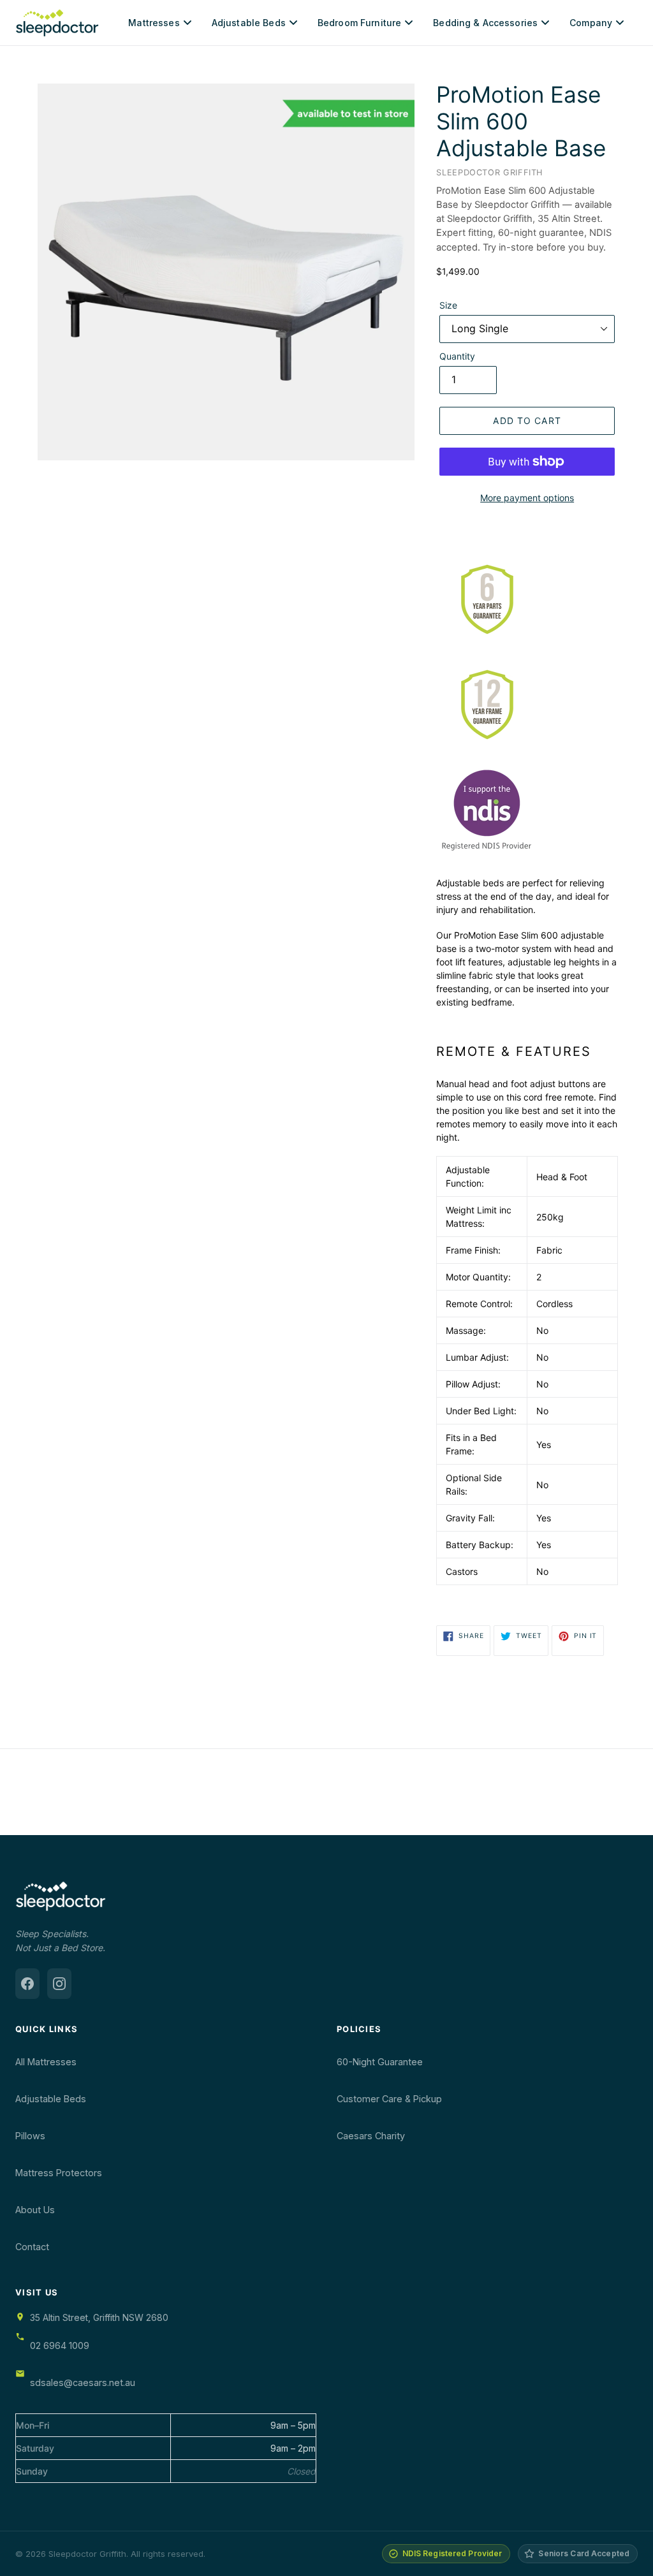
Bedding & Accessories (485, 23)
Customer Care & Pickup (389, 2099)
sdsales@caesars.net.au (83, 2382)
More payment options (527, 498)
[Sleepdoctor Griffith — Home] (57, 23)
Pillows (30, 2136)
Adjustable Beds (249, 23)
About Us (35, 2210)
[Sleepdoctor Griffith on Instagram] (59, 1984)
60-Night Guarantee (380, 2062)
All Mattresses (46, 2062)
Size (448, 305)
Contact (32, 2247)
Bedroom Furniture (359, 23)
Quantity (457, 356)
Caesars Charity (371, 2136)
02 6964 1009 (60, 2345)
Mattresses (154, 23)
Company (591, 23)
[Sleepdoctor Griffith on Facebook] (27, 1984)
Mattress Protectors (59, 2173)
